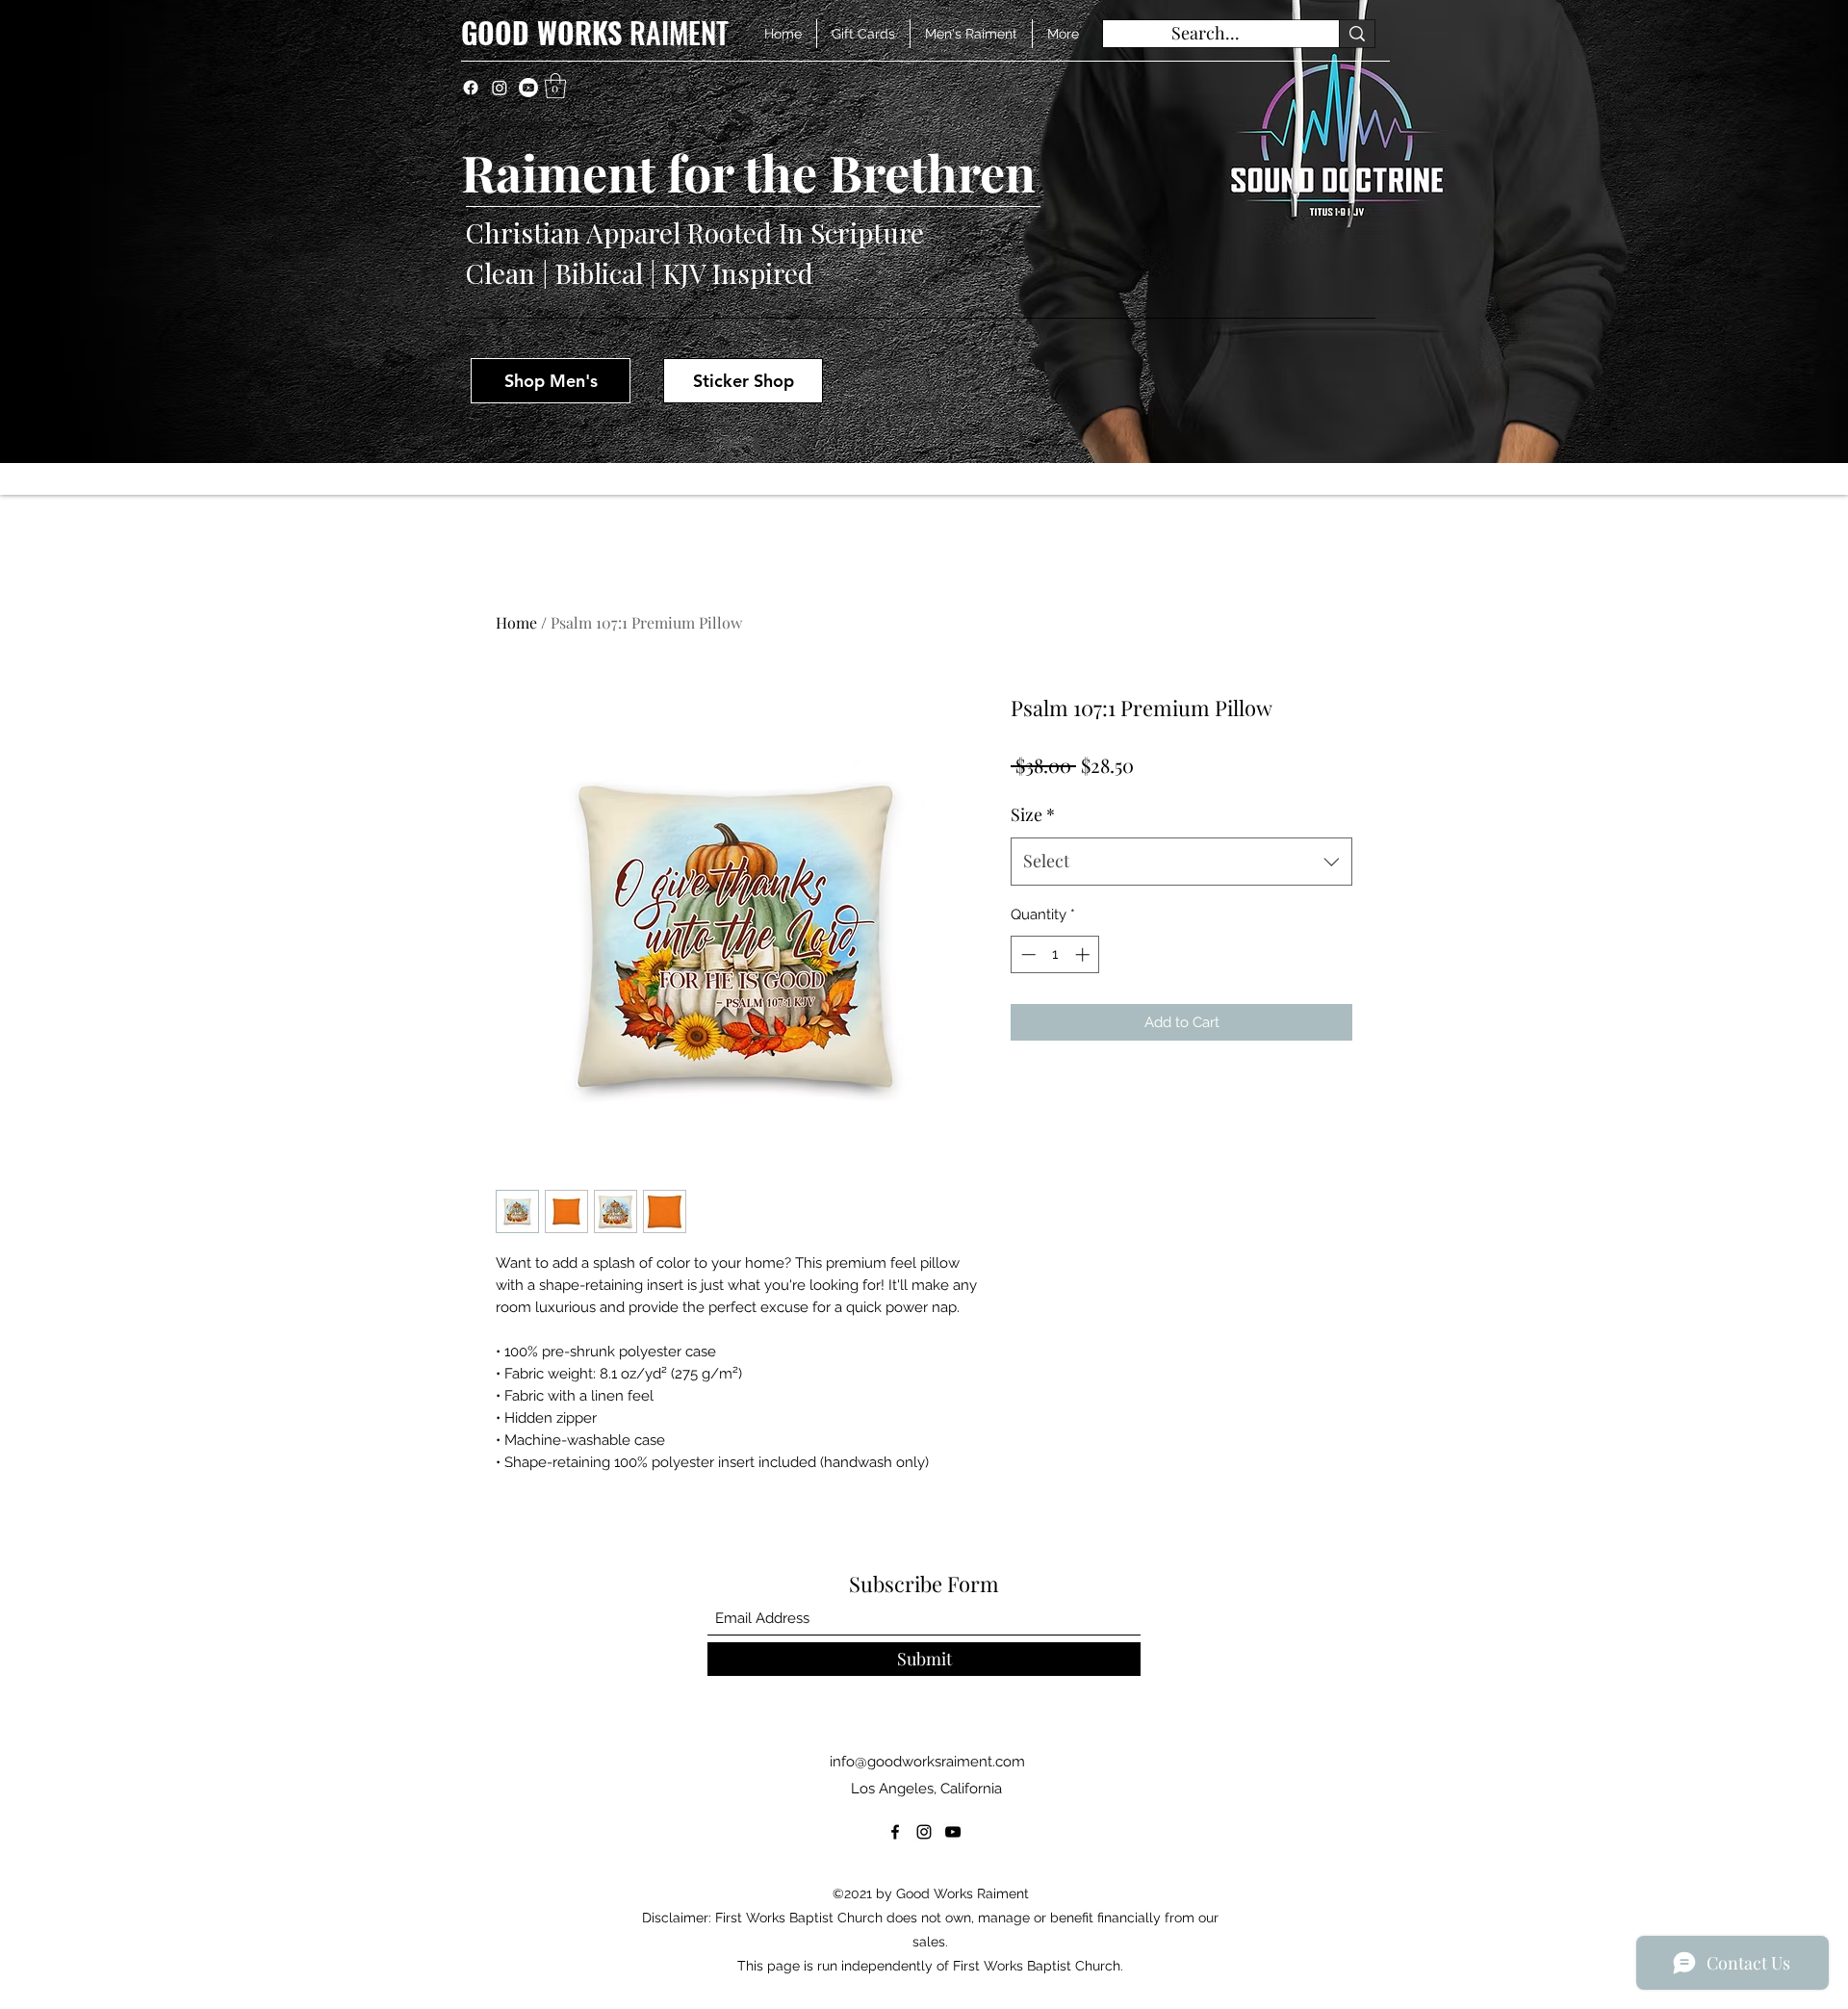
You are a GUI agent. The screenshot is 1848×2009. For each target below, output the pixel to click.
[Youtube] (528, 88)
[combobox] (1181, 862)
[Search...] (1357, 34)
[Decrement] (1027, 954)
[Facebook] (471, 88)
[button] (555, 86)
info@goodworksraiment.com (927, 1762)
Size (1033, 814)
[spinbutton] (1055, 954)
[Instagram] (500, 88)
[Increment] (1084, 954)
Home (516, 622)
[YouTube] (953, 1832)
